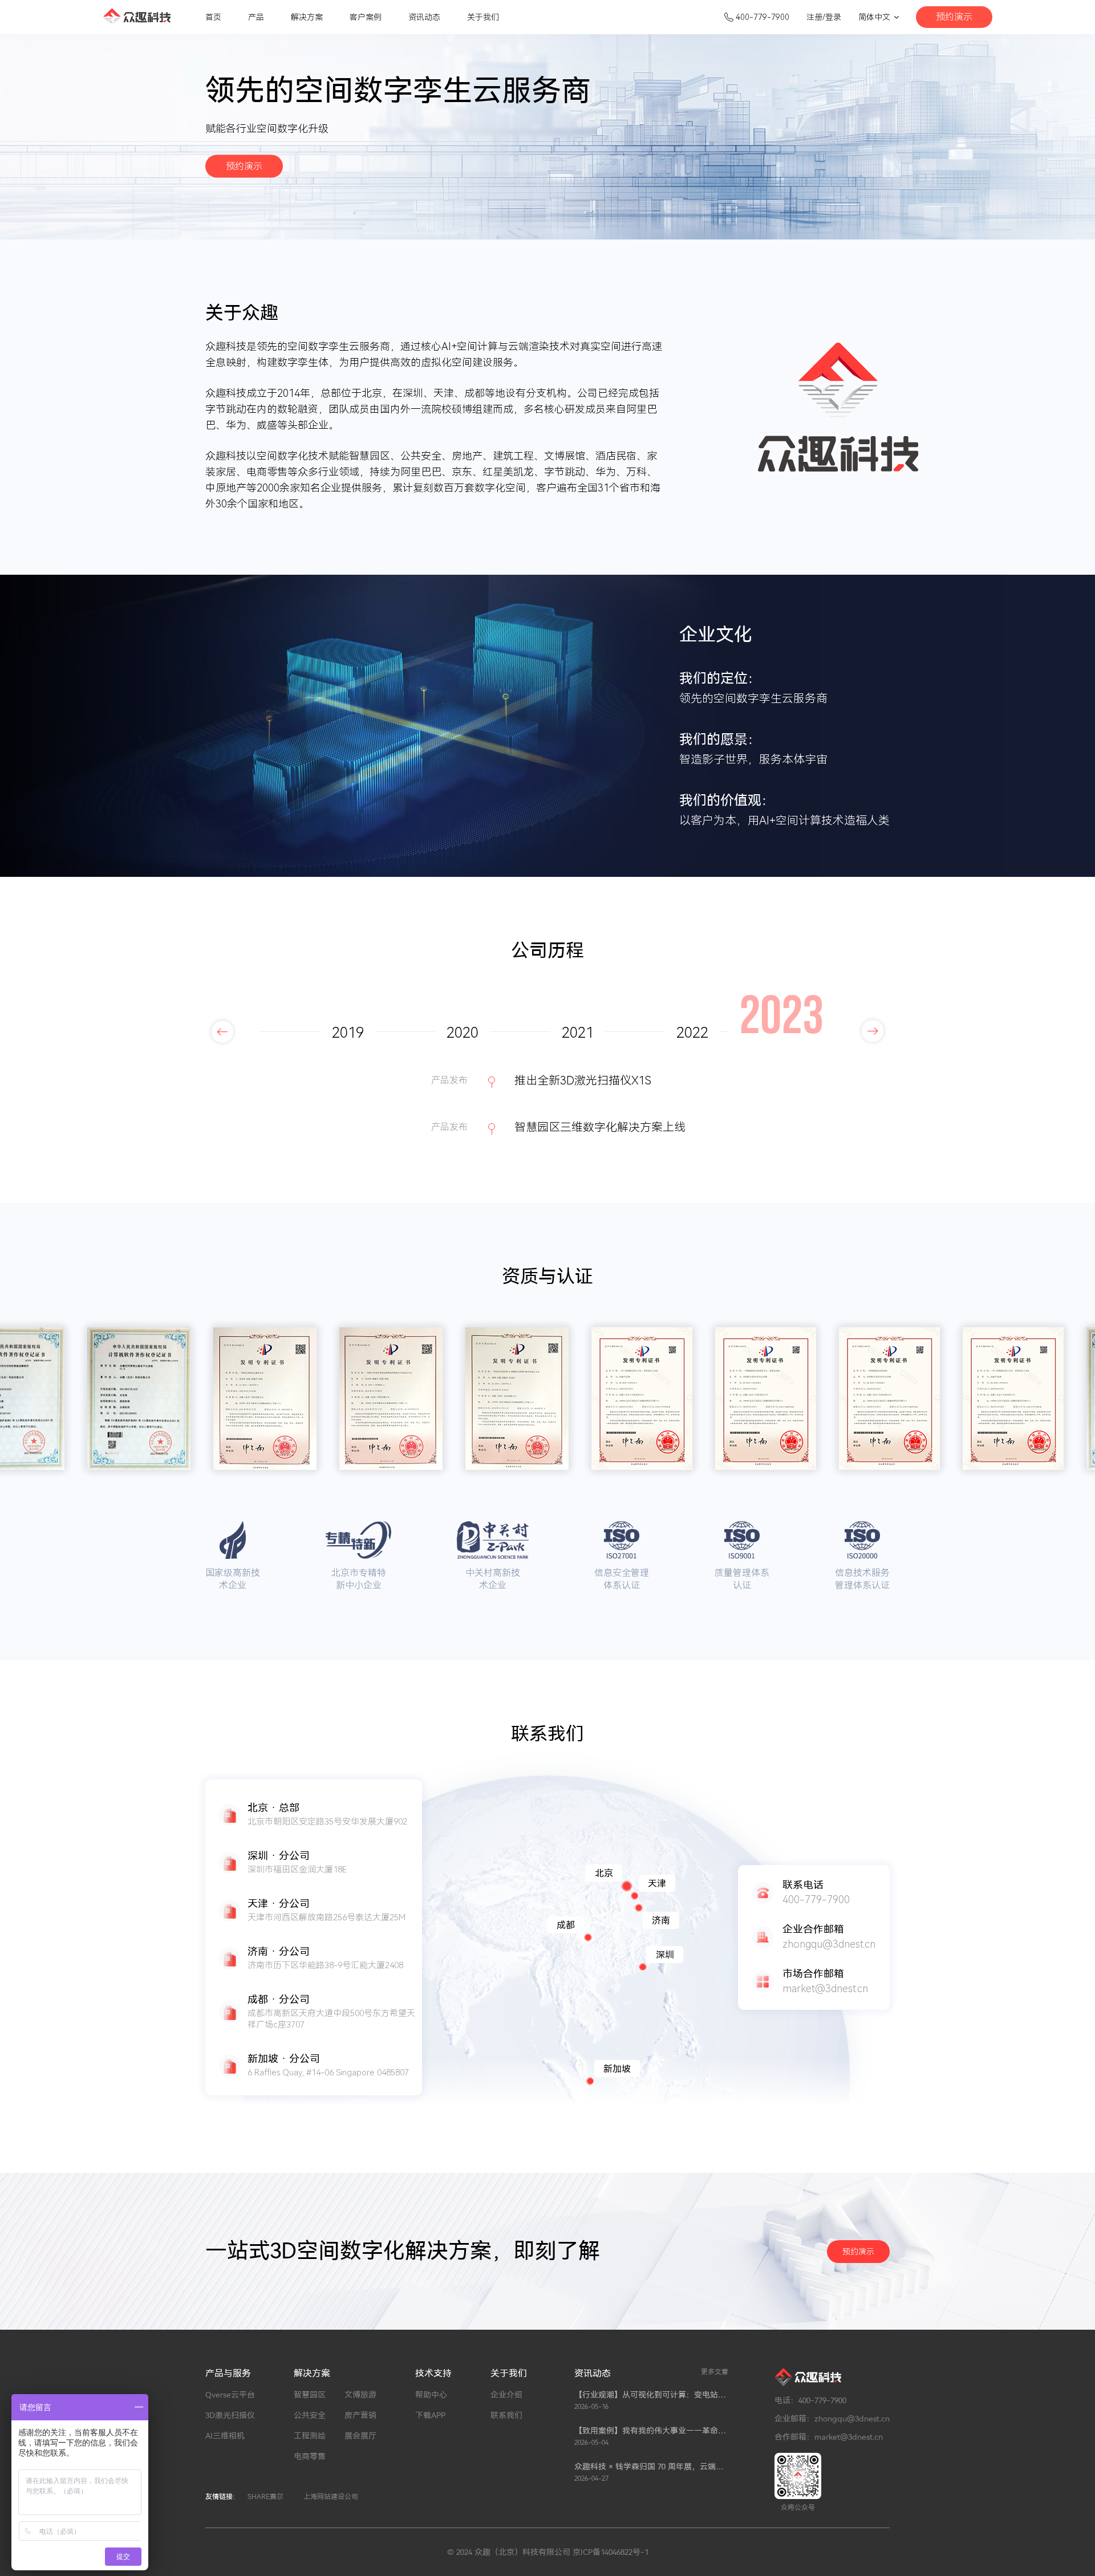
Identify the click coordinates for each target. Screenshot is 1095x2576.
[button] (222, 1031)
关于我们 (483, 17)
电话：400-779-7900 (810, 2400)
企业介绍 (506, 2395)
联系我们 (506, 2415)
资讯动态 (424, 17)
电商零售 (310, 2456)
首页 (213, 17)
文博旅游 (360, 2395)
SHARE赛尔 (265, 2497)
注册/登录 (824, 17)
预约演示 (954, 17)
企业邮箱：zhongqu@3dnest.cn (832, 2419)
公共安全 (310, 2415)
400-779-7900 (763, 17)
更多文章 (715, 2372)
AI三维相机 (225, 2436)
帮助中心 (431, 2395)
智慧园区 (310, 2395)
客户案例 (366, 17)
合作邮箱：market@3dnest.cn (829, 2437)
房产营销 (360, 2415)
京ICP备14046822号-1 (611, 2552)
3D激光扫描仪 (230, 2415)
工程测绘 (310, 2436)
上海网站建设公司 (331, 2497)
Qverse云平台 (230, 2395)
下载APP (430, 2415)
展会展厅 (360, 2436)
